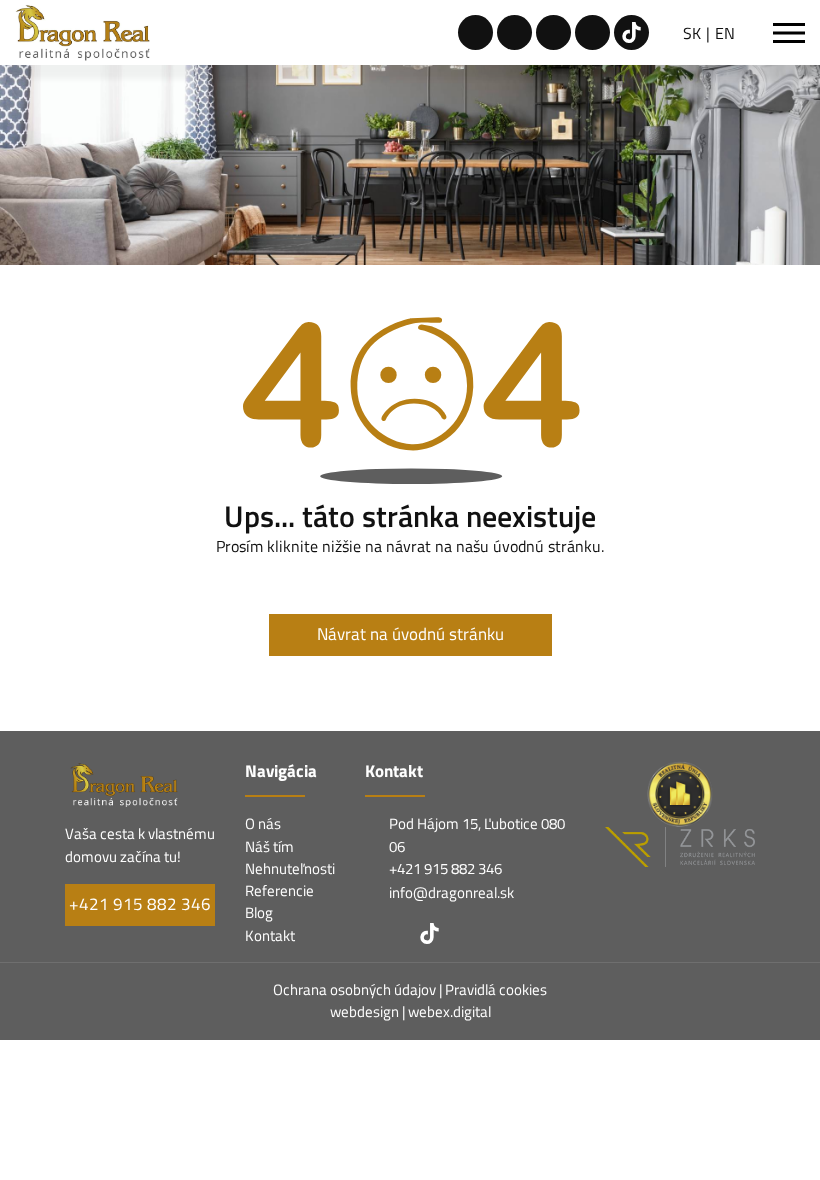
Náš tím (269, 846)
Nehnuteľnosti (290, 868)
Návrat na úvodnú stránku (410, 634)
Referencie (279, 890)
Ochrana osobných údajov (356, 989)
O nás (263, 823)
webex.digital (449, 1011)
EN (725, 33)
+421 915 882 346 (140, 904)
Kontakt (270, 935)
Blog (259, 912)
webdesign (364, 1011)
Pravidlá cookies (496, 989)
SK (692, 33)
